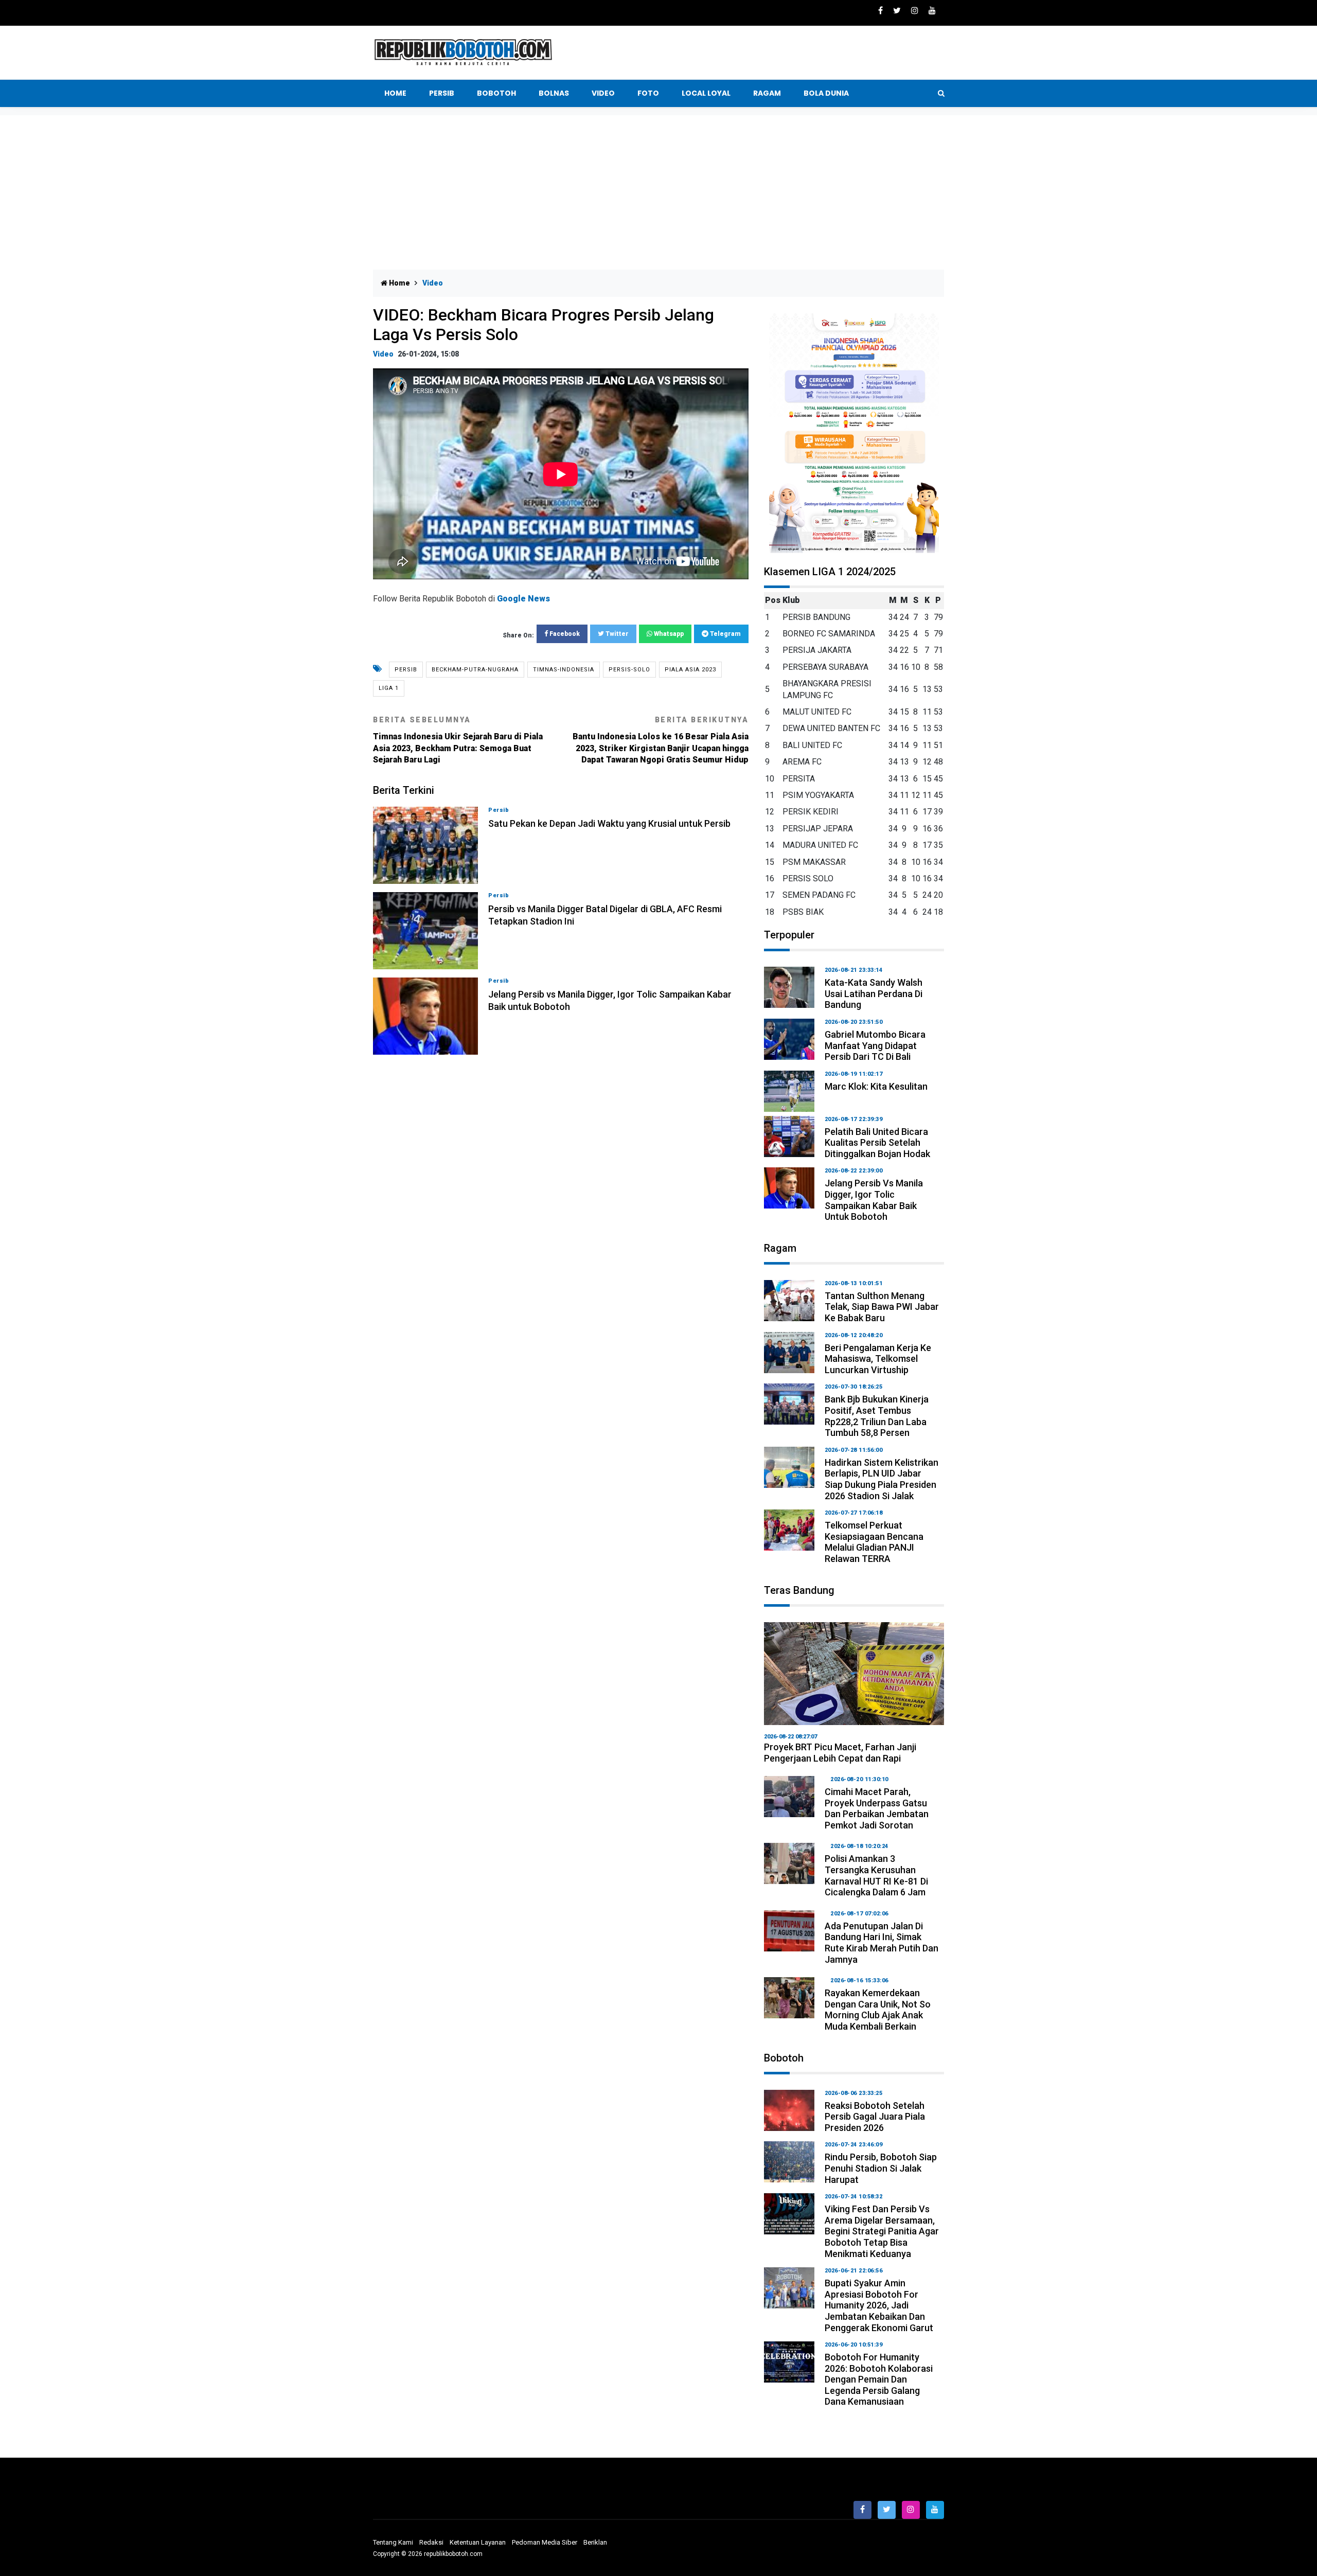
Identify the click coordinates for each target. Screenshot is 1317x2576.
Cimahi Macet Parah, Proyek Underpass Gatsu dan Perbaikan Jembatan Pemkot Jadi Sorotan (877, 1808)
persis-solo (629, 670)
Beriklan (595, 2542)
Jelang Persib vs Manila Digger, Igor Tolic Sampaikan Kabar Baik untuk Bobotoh (874, 1200)
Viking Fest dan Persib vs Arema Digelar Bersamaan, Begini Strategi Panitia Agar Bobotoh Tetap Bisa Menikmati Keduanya (882, 2231)
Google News (523, 599)
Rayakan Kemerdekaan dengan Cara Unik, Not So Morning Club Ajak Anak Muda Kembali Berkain (878, 2010)
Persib (442, 93)
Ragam (767, 93)
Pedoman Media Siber (545, 2542)
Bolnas (554, 93)
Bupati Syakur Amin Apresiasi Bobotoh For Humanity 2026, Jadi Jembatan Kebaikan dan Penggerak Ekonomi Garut (879, 2305)
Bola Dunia (826, 93)
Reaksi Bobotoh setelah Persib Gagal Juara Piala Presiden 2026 (875, 2117)
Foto (648, 93)
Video (603, 93)
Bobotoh (496, 93)
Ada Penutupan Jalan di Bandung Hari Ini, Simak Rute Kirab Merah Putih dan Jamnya (882, 1943)
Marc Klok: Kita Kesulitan (876, 1086)
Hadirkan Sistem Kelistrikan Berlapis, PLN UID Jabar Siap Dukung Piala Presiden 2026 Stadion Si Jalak (882, 1479)
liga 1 (389, 688)
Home (395, 93)
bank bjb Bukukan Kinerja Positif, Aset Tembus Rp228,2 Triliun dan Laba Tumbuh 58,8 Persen (877, 1416)
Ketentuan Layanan (478, 2542)
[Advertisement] (658, 192)
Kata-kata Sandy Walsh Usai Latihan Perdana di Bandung (874, 993)
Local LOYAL (706, 93)
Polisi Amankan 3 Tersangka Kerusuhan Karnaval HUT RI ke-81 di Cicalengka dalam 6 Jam (876, 1875)
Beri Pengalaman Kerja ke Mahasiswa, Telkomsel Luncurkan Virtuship (878, 1359)
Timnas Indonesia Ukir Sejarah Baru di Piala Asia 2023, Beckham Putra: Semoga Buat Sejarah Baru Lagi (458, 740)
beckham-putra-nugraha (475, 670)
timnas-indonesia (564, 670)
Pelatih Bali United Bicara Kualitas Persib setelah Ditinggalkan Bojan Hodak (877, 1143)
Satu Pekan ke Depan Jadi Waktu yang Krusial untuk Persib (609, 823)
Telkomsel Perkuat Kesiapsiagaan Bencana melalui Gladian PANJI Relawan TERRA (874, 1542)
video (383, 354)
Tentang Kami (393, 2542)
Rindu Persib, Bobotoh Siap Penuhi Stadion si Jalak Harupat (881, 2168)
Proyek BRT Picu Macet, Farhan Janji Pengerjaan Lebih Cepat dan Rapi (840, 1753)
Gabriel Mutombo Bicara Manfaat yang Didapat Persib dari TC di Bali (875, 1045)
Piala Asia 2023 (690, 670)
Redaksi (431, 2542)
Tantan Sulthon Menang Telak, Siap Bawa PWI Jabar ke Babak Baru (882, 1307)
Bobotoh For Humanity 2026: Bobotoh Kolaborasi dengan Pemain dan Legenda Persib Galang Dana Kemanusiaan (879, 2379)
